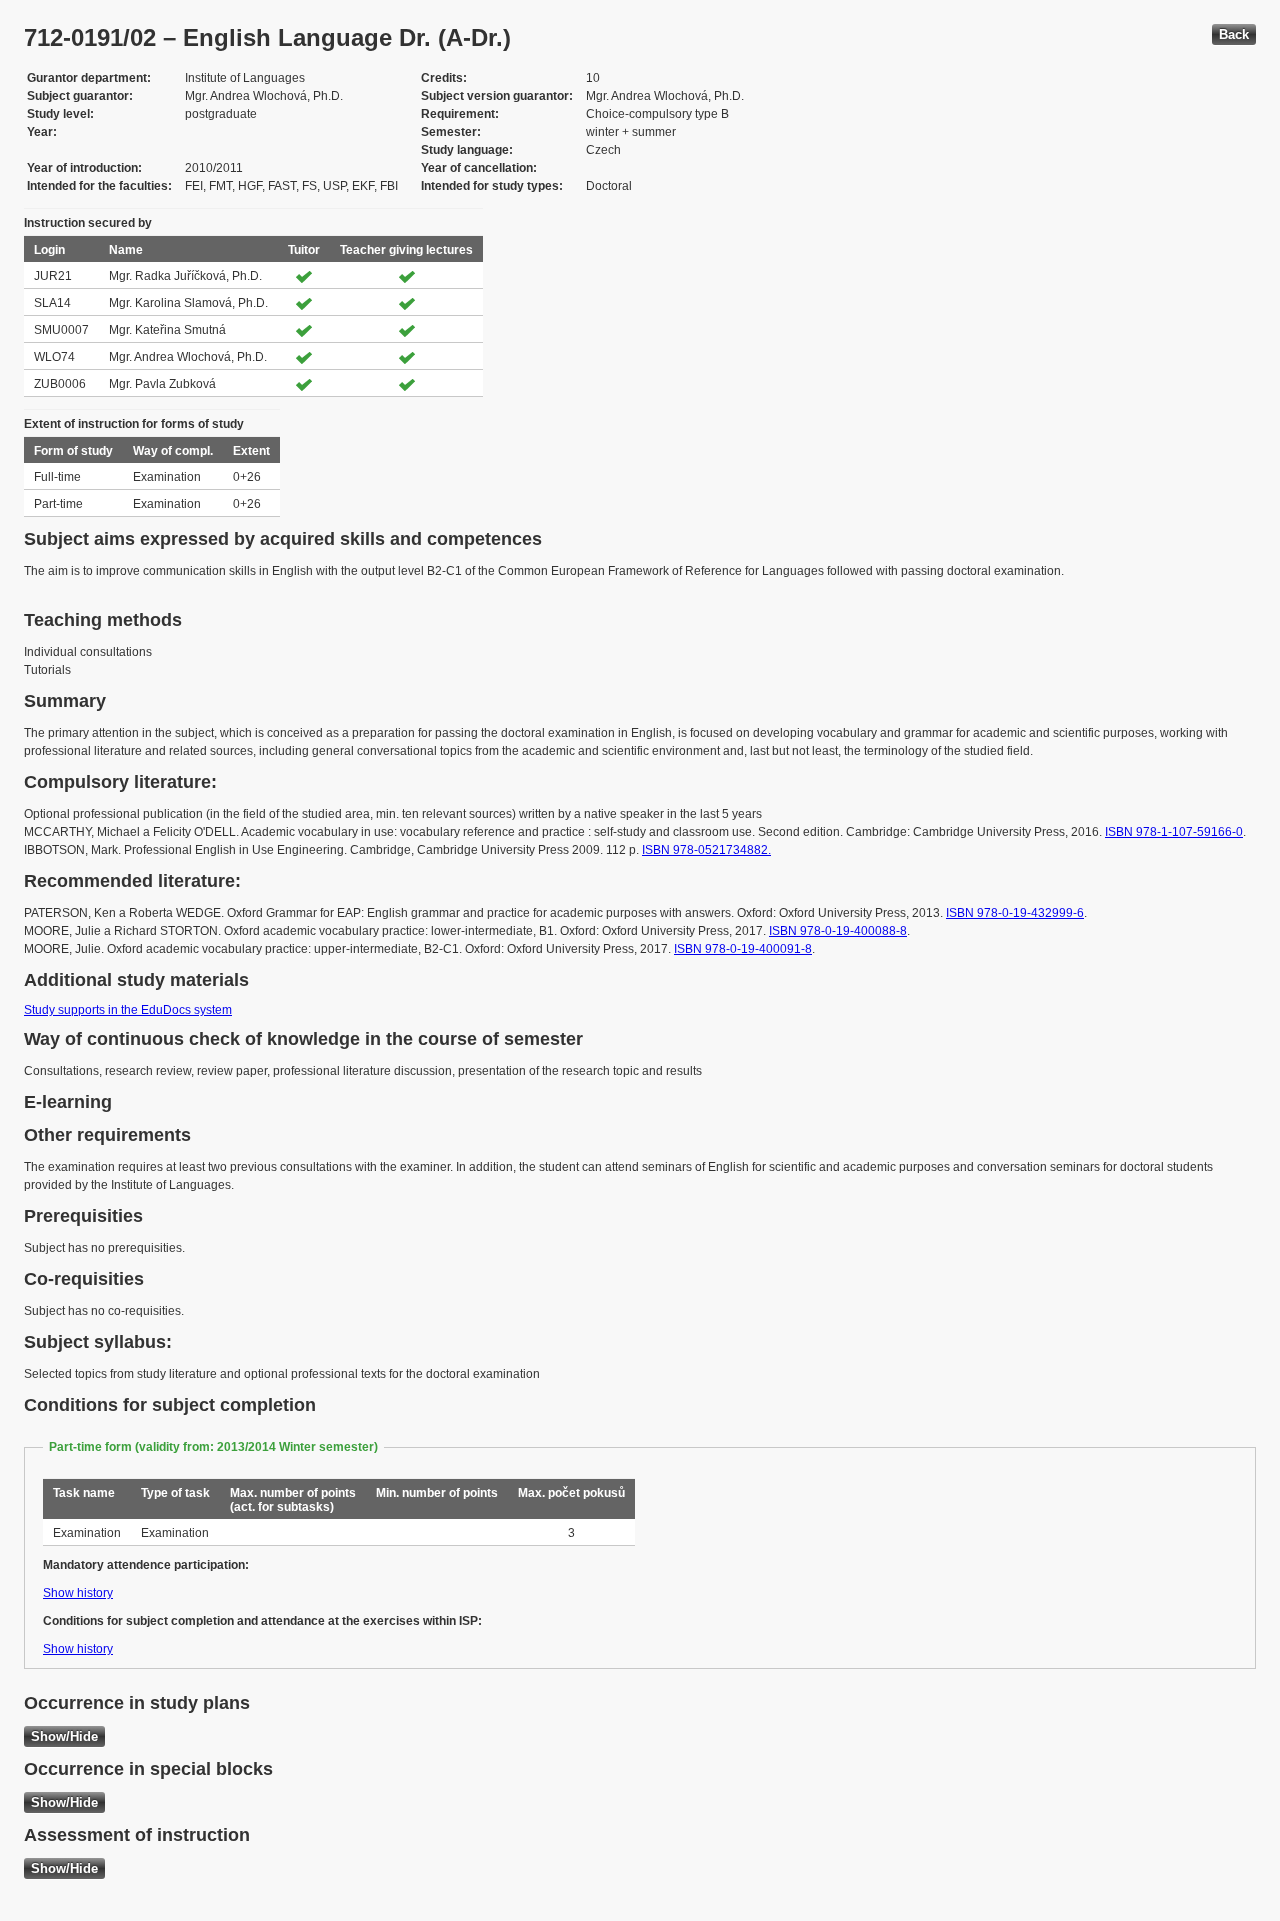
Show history (78, 1593)
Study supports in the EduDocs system (128, 1010)
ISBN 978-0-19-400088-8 (838, 931)
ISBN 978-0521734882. (706, 850)
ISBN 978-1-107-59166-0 (1174, 832)
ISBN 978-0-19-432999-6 (1015, 913)
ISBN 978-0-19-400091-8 (743, 949)
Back (1234, 34)
